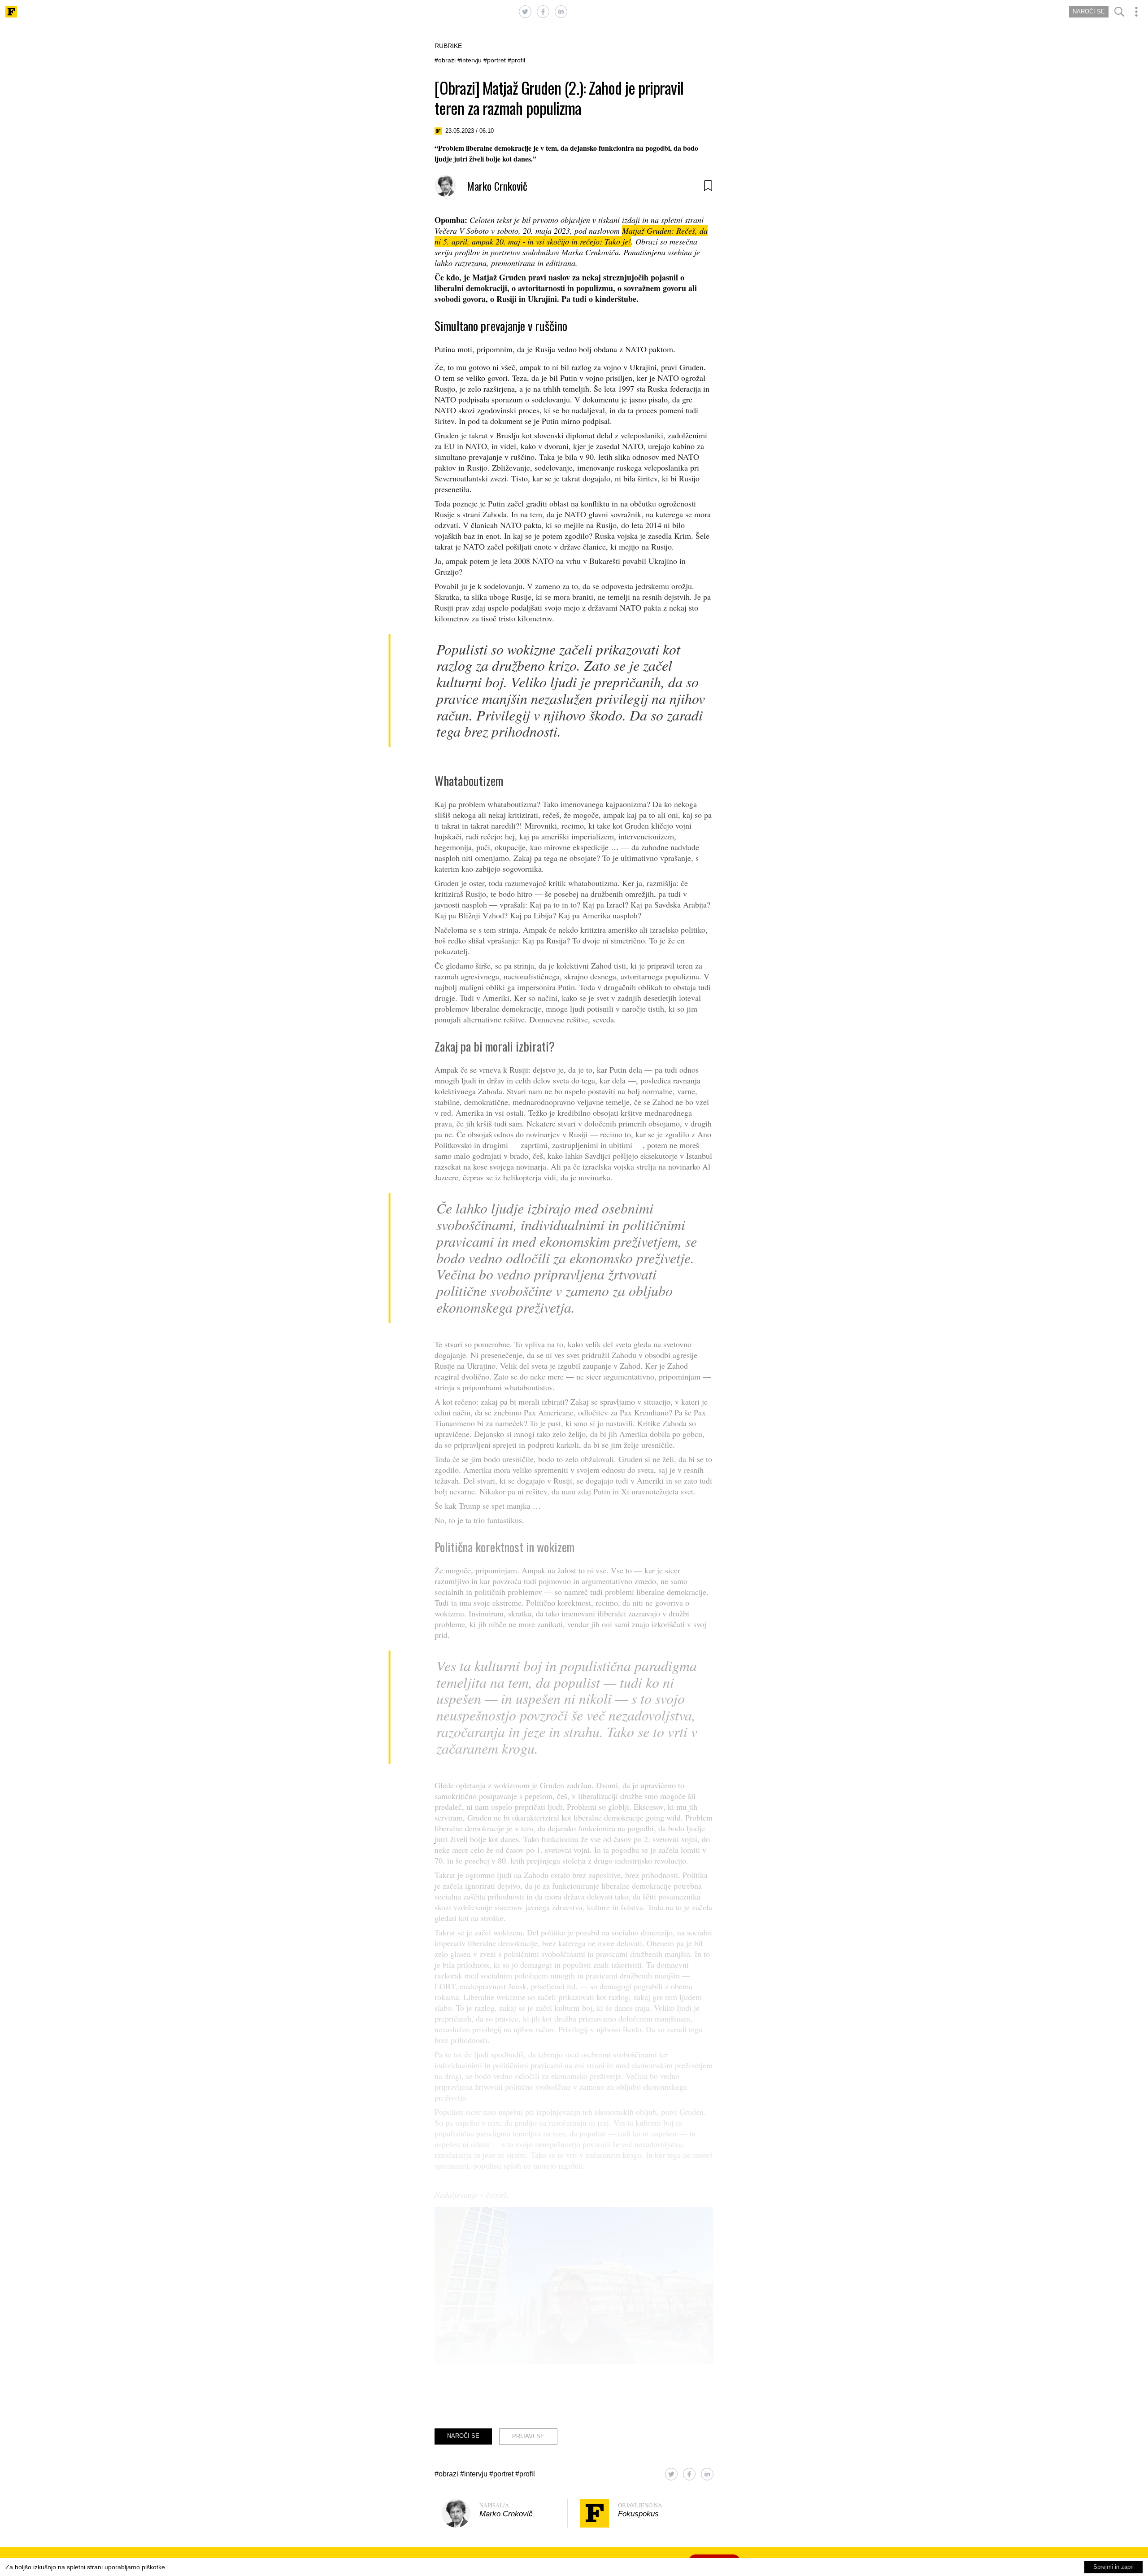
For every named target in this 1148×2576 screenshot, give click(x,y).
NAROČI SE (1089, 11)
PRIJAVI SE (528, 2436)
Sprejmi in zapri (1113, 2567)
